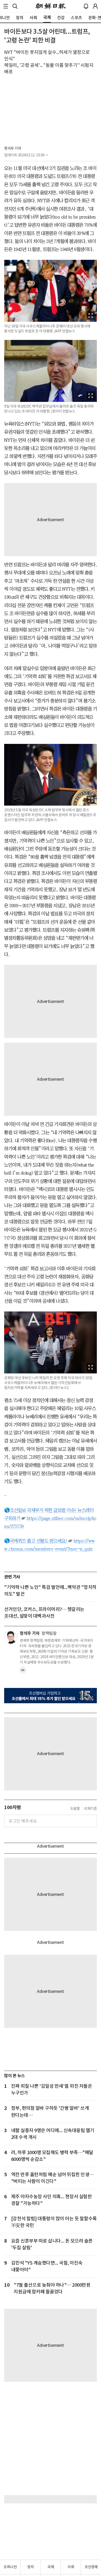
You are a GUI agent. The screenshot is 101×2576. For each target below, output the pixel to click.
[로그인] (95, 6)
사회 (71, 2567)
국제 (51, 2567)
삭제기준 (90, 1809)
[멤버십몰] (51, 1696)
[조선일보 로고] (51, 6)
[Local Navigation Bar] (6, 6)
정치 (30, 2567)
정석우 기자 (13, 148)
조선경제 (91, 2567)
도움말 (75, 1809)
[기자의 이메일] (23, 1672)
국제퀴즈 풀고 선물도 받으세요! (39, 1541)
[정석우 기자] (11, 1637)
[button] (6, 6)
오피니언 (10, 2567)
